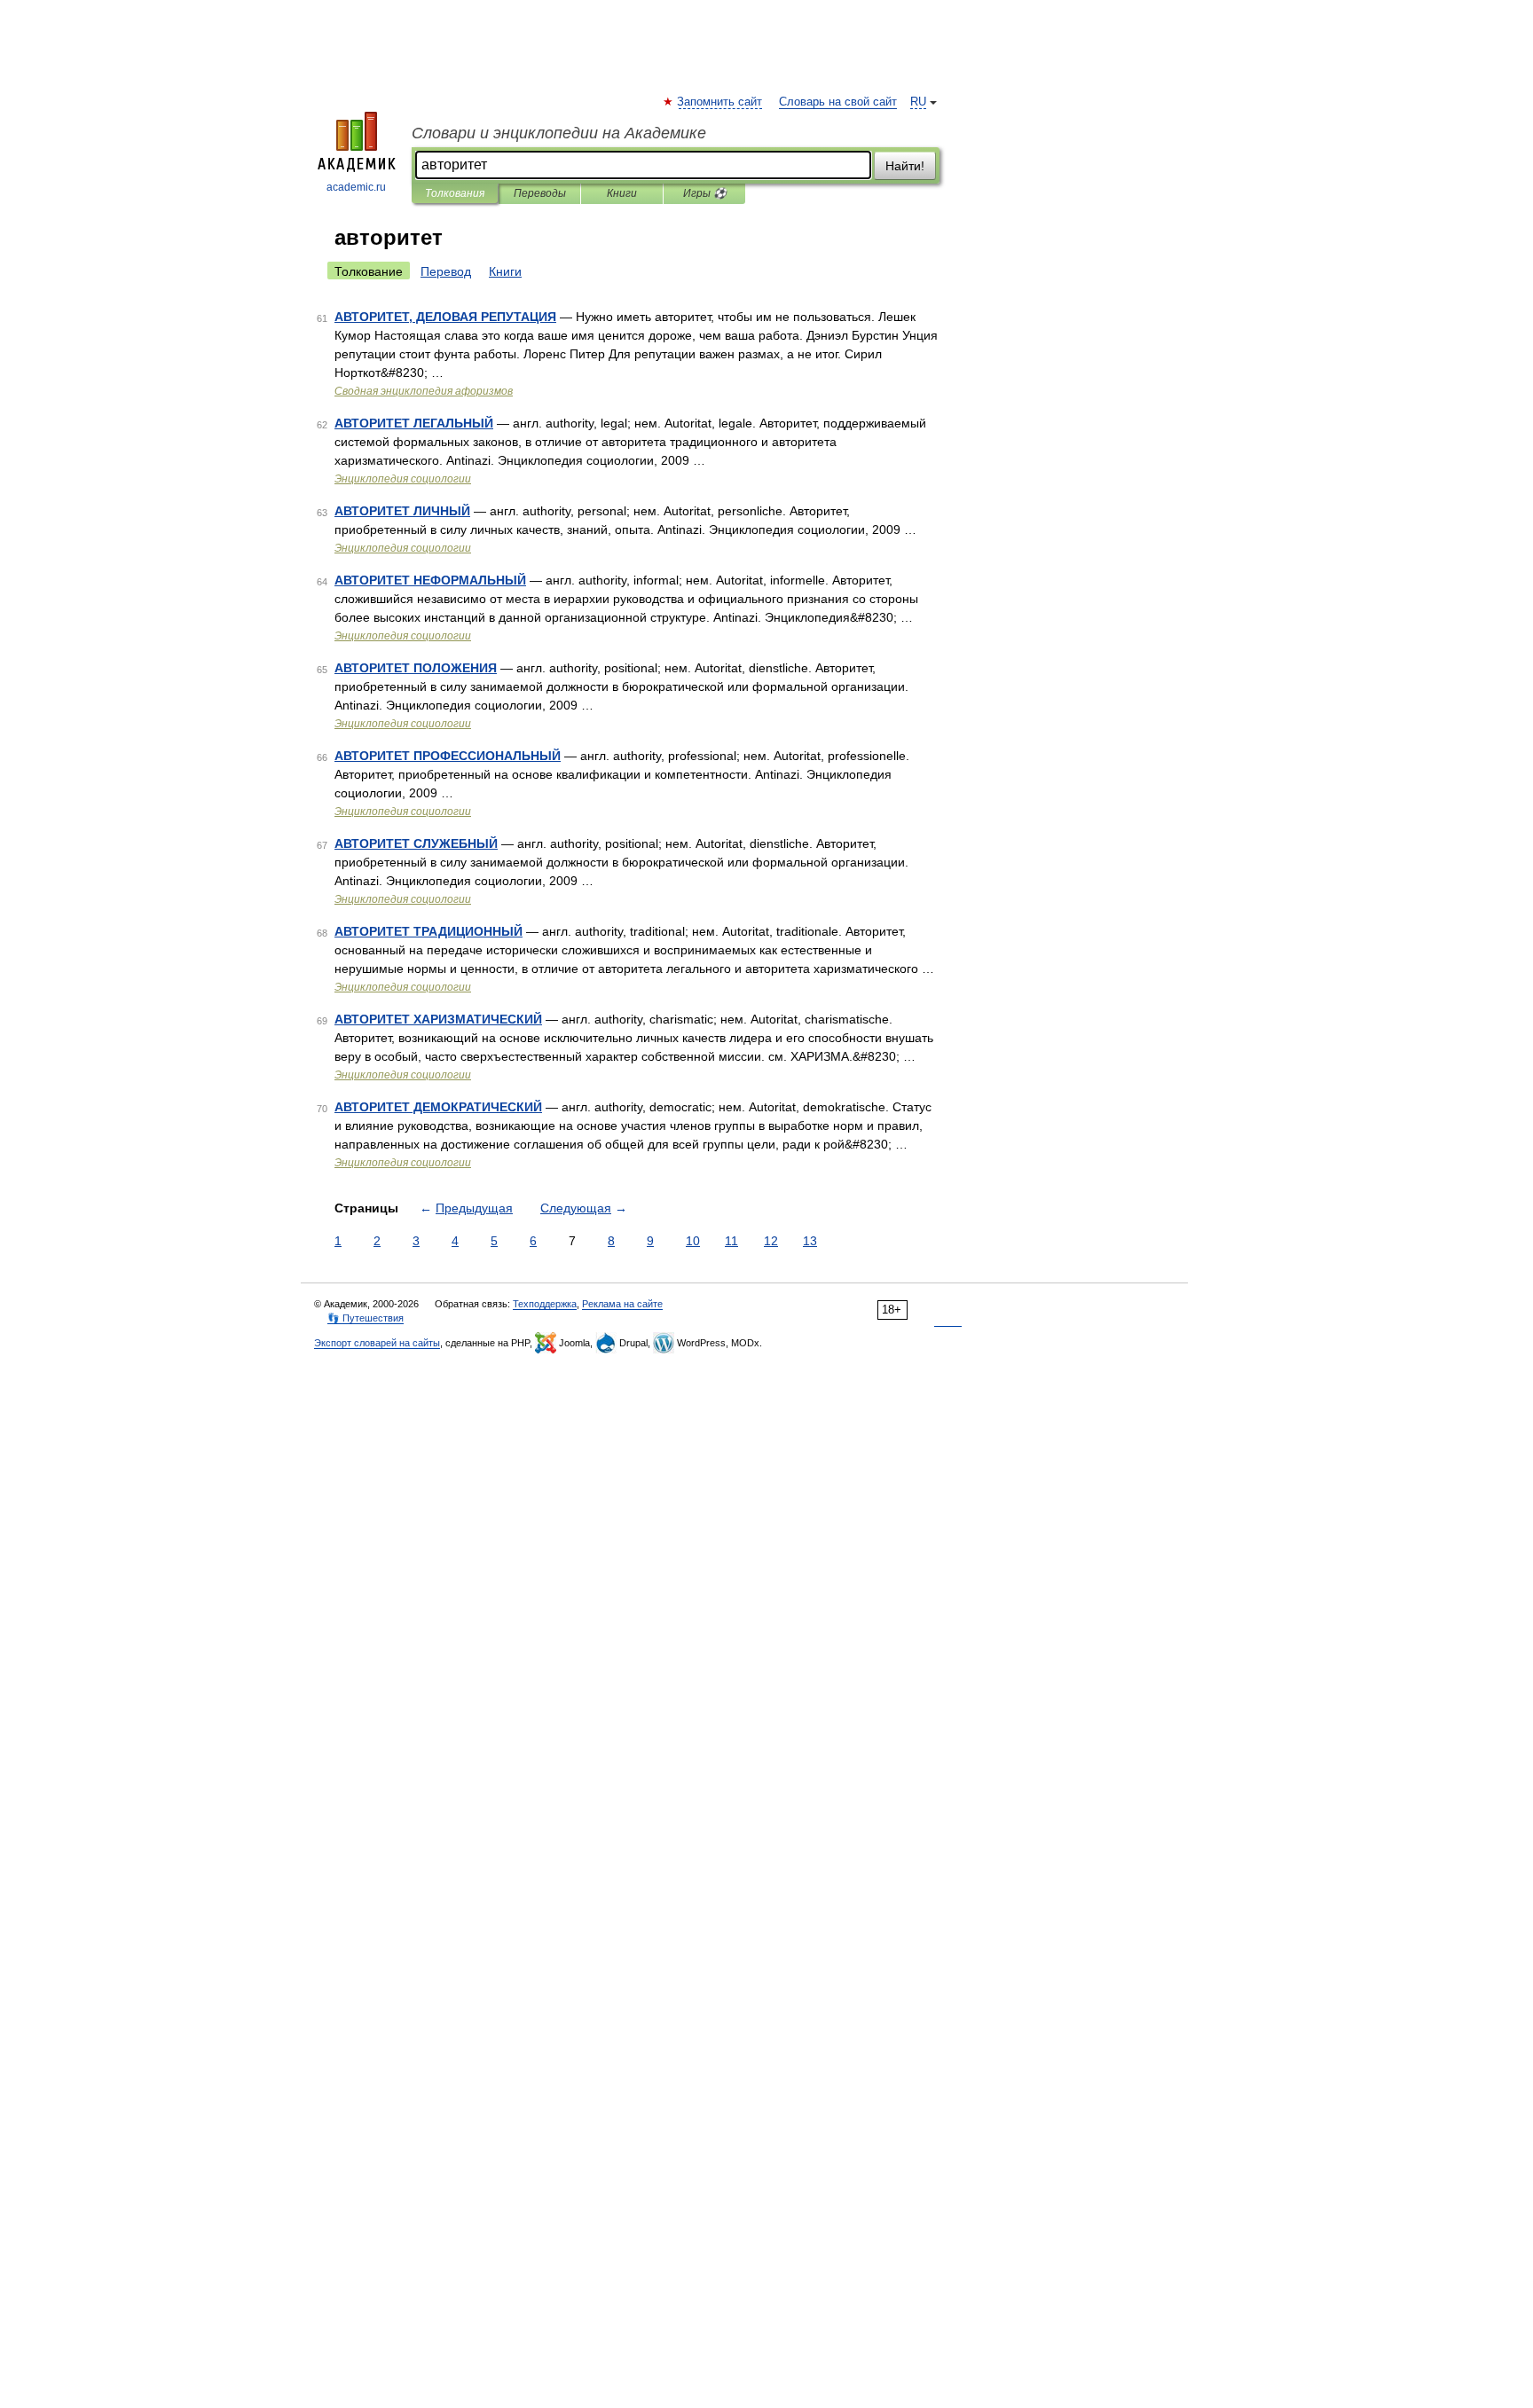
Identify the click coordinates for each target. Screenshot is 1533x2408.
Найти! (905, 166)
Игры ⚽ (705, 193)
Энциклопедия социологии (403, 479)
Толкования (455, 193)
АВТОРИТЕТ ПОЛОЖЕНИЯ (416, 668)
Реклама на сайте (622, 1304)
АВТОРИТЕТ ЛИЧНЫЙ (402, 511)
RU (918, 102)
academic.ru (356, 187)
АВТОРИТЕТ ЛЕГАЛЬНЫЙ (414, 423)
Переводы (540, 193)
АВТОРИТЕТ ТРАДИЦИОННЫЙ (428, 931)
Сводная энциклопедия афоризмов (424, 391)
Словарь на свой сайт (838, 102)
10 (693, 1241)
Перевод (446, 271)
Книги (622, 193)
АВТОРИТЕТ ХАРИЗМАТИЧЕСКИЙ (438, 1019)
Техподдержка (545, 1304)
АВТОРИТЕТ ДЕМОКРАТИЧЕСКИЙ (438, 1107)
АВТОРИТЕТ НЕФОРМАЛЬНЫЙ (430, 580)
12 (771, 1241)
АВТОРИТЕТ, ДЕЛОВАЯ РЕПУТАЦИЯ (445, 317)
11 (731, 1241)
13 (810, 1241)
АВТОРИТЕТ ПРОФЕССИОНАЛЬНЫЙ (448, 756)
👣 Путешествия (366, 1318)
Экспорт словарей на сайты (377, 1343)
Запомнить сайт (720, 102)
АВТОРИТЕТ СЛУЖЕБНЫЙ (416, 843)
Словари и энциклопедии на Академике (559, 133)
